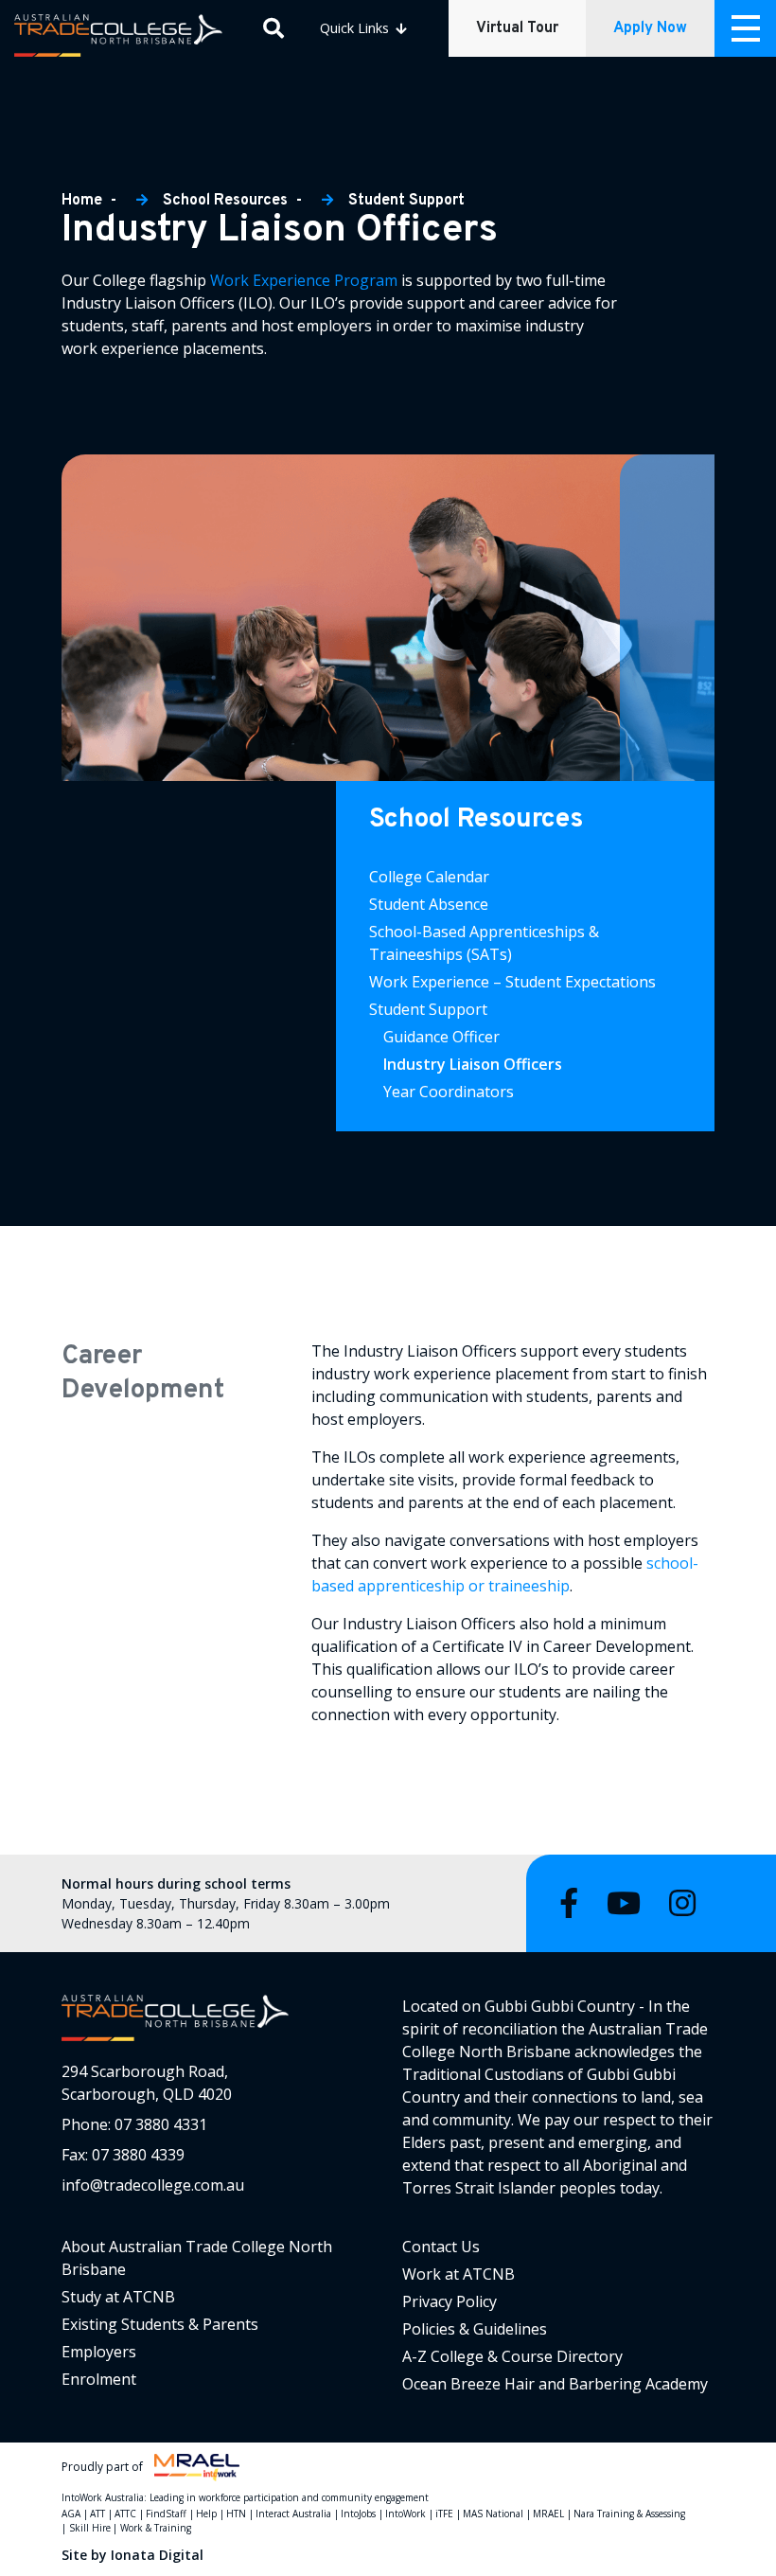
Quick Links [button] (356, 28)
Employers (99, 2352)
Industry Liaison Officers (475, 1064)
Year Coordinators (449, 1092)
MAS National (493, 2514)
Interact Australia (293, 2514)
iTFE (444, 2514)
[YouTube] (624, 1902)
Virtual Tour (517, 28)
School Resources (225, 201)
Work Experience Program (304, 280)
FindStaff (166, 2514)
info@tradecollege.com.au (153, 2185)
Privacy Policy (450, 2301)
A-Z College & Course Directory (512, 2356)
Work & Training (156, 2528)
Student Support (406, 201)
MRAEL (548, 2514)
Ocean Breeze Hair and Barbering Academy (555, 2384)
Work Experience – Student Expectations (512, 982)
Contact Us (441, 2247)
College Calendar (429, 877)
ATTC (125, 2514)
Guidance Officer (441, 1037)
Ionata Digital (157, 2555)
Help (206, 2514)
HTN (236, 2514)
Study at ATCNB (118, 2297)
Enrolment (99, 2379)
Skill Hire (90, 2528)
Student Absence (429, 904)
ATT (97, 2514)
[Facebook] (569, 1902)
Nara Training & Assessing (629, 2514)
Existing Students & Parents (160, 2324)
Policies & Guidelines (475, 2329)
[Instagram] (682, 1902)
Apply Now (650, 28)
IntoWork (406, 2514)
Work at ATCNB (459, 2274)
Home (84, 201)
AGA (71, 2514)
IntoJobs (358, 2514)
